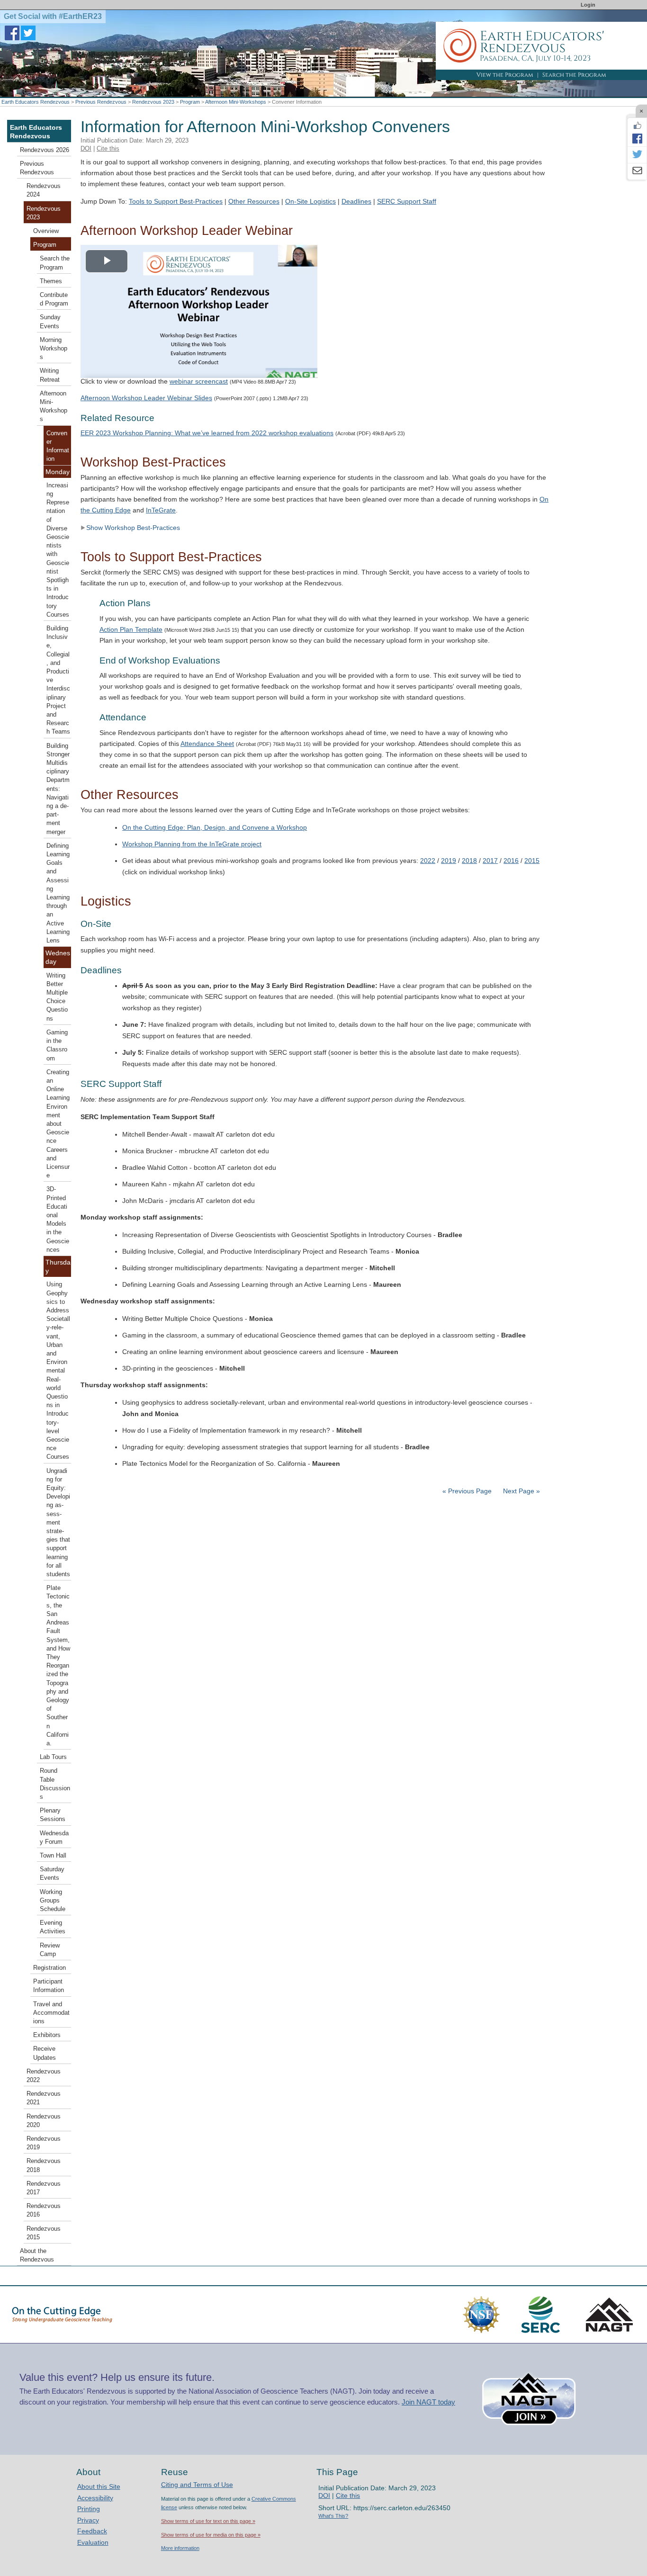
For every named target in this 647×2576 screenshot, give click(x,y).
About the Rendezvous (37, 2255)
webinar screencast (199, 381)
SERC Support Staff (407, 201)
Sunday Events (50, 322)
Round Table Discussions (55, 1784)
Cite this (108, 148)
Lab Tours (53, 1757)
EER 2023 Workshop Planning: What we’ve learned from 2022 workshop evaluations (207, 433)
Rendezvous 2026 (45, 150)
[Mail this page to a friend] (637, 171)
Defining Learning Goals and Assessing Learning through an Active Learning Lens (58, 893)
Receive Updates (45, 2053)
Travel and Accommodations (51, 2013)
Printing (89, 2509)
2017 (490, 861)
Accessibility (95, 2498)
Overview (46, 231)
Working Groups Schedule (53, 1901)
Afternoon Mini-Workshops (236, 102)
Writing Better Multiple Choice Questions (57, 997)
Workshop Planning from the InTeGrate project (192, 844)
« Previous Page (467, 1491)
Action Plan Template (131, 629)
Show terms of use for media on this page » (211, 2535)
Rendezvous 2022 (44, 2076)
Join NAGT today (428, 2402)
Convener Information (58, 446)
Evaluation (93, 2542)
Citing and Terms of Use (197, 2485)
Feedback (92, 2531)
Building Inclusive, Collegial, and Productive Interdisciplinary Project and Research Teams (58, 680)
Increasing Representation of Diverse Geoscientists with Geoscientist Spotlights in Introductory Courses (58, 550)
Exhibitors (47, 2035)
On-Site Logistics (310, 201)
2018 (469, 861)
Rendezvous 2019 (44, 2143)
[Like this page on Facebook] (637, 126)
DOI (86, 148)
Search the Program (574, 75)
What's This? (333, 2516)
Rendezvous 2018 (44, 2165)
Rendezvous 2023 (153, 102)
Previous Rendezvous (101, 102)
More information (180, 2548)
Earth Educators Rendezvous (36, 102)
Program (190, 102)
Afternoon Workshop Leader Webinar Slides (146, 398)
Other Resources (254, 201)
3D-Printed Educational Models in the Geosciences (58, 1219)
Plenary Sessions (53, 1815)
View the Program (505, 75)
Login (588, 5)
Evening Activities (53, 1927)
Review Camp (50, 1950)
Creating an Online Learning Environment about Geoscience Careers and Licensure (58, 1124)
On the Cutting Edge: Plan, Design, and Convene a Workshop (215, 827)
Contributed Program (54, 299)
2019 (449, 861)
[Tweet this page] (637, 155)
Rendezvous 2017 (44, 2188)
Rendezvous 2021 (44, 2098)
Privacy (88, 2520)
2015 (532, 861)
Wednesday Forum (54, 1838)
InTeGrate (161, 510)
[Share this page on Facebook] (637, 138)
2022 (428, 861)
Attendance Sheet (207, 744)
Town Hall (53, 1856)
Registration (49, 1968)
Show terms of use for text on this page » (208, 2521)
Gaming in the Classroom (57, 1046)
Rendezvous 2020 (44, 2121)
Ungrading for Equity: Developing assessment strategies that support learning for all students (58, 1523)
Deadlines (356, 201)
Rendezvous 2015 (44, 2233)
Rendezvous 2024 (44, 190)
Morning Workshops (54, 349)
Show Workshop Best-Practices (133, 528)
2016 (511, 861)
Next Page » (521, 1491)
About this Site (99, 2486)
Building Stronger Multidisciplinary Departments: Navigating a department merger (58, 789)
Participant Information (49, 1986)
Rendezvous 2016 (44, 2210)
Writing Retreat (50, 375)
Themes (51, 281)
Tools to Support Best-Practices (176, 201)
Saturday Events (52, 1874)
